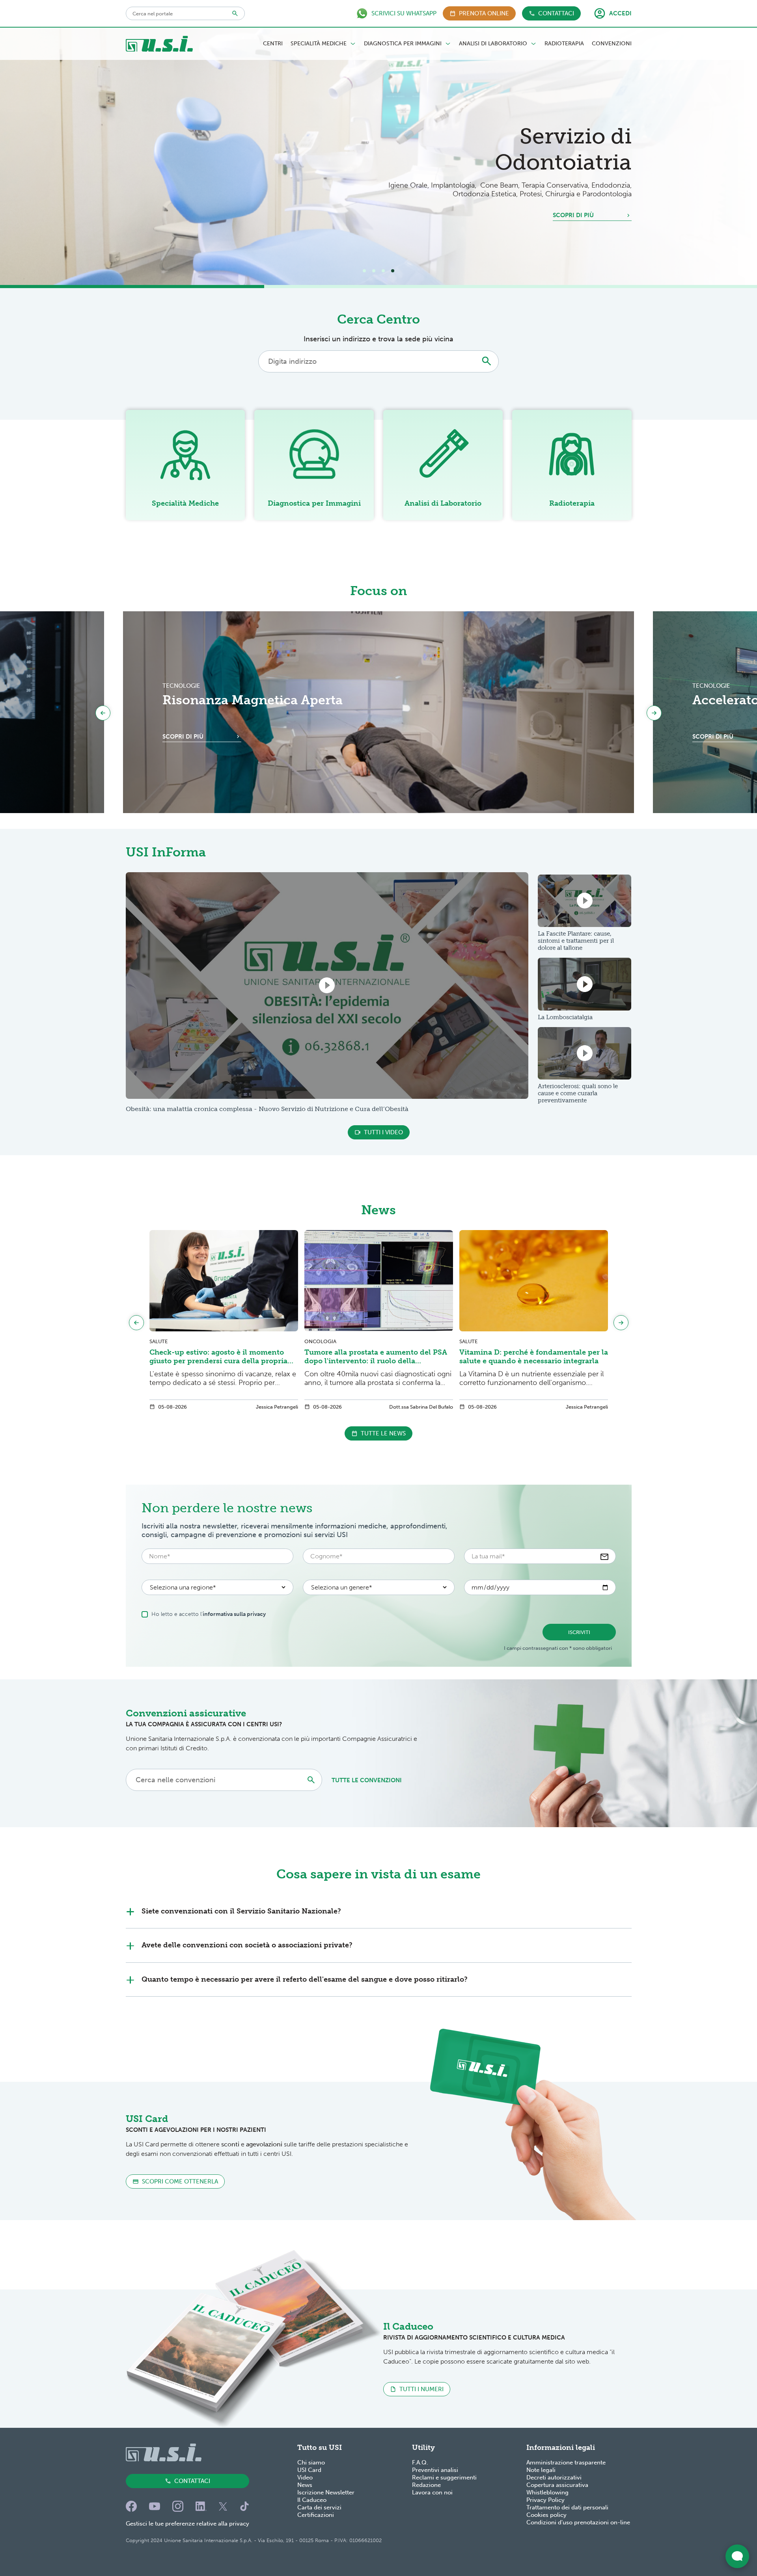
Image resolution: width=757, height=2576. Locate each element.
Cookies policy (546, 2515)
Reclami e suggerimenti (444, 2477)
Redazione (426, 2485)
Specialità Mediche (319, 44)
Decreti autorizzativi (554, 2477)
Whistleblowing (547, 2492)
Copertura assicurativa (557, 2485)
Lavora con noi (432, 2492)
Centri (273, 44)
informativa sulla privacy (234, 1614)
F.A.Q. (420, 2462)
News (305, 2485)
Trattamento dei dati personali (567, 2507)
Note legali (541, 2470)
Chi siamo (311, 2462)
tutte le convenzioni (367, 1780)
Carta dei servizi (319, 2507)
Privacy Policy (545, 2500)
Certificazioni (316, 2515)
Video (305, 2477)
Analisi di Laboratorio (493, 44)
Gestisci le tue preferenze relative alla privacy (187, 2524)
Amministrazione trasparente (566, 2462)
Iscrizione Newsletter (326, 2492)
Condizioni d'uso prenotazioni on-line (578, 2522)
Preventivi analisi (435, 2470)
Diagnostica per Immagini (403, 44)
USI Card (309, 2470)
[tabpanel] (378, 156)
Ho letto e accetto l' (209, 1614)
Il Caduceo (312, 2500)
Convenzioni (612, 44)
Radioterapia (564, 44)
